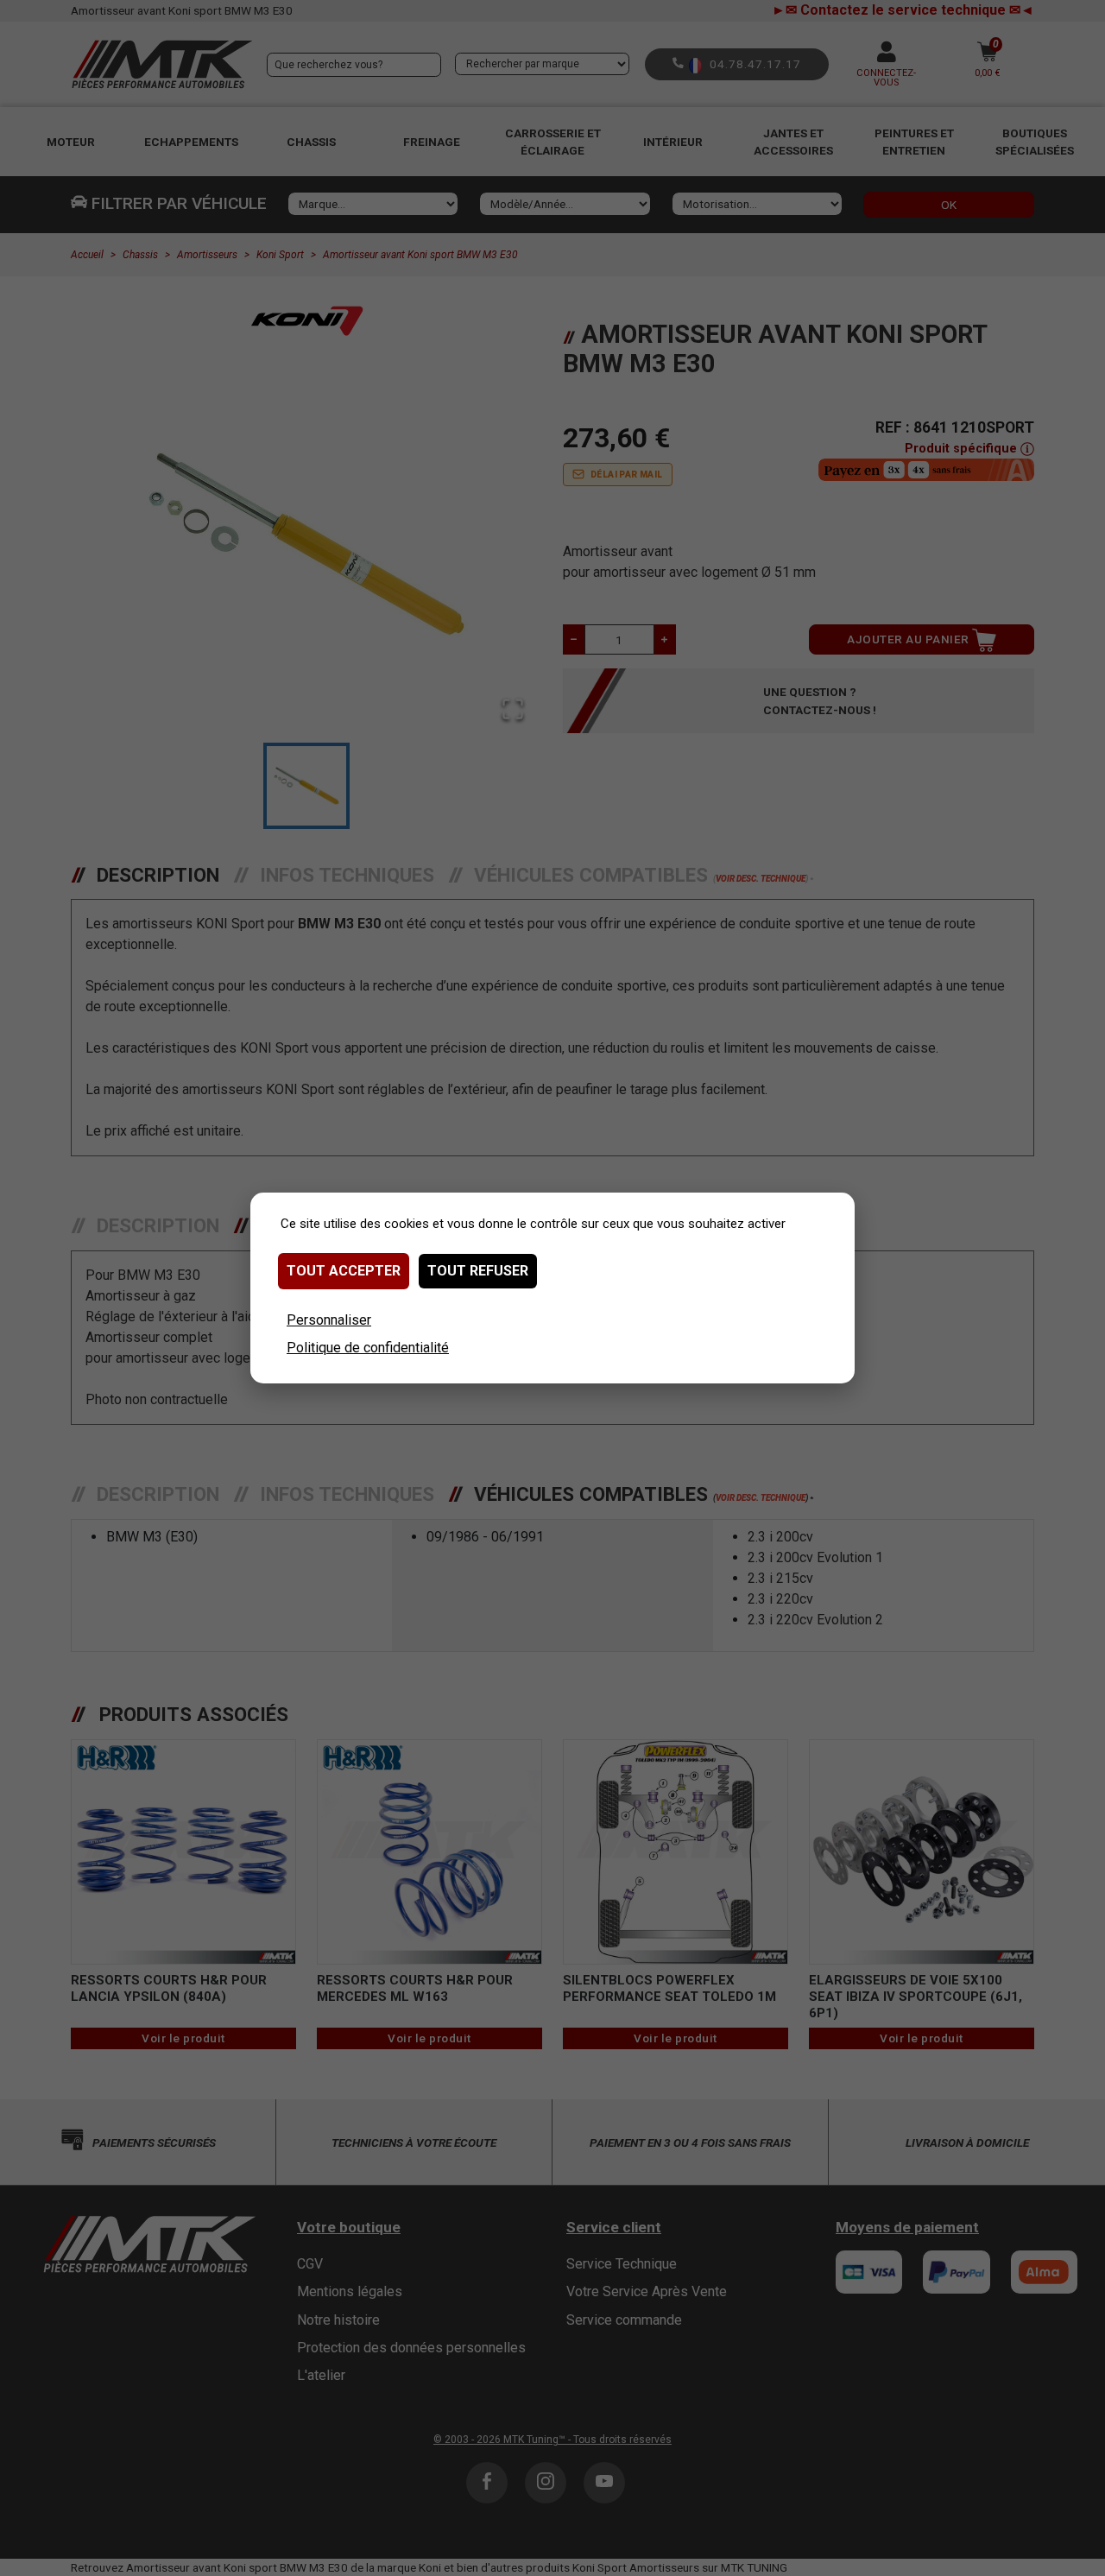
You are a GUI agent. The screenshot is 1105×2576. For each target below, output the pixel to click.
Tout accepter (344, 1271)
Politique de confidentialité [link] (368, 1348)
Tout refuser (478, 1271)
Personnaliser (329, 1320)
